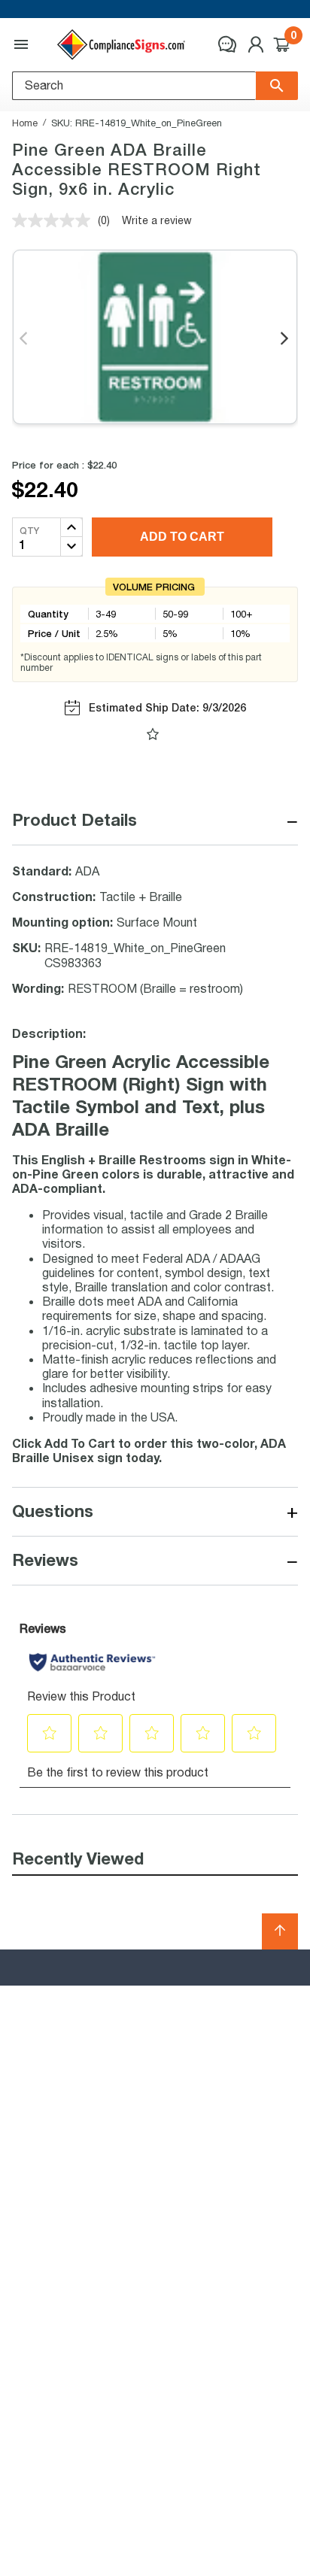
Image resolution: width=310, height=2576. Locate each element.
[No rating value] (55, 220)
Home (25, 123)
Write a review (157, 220)
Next (286, 339)
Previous (24, 339)
